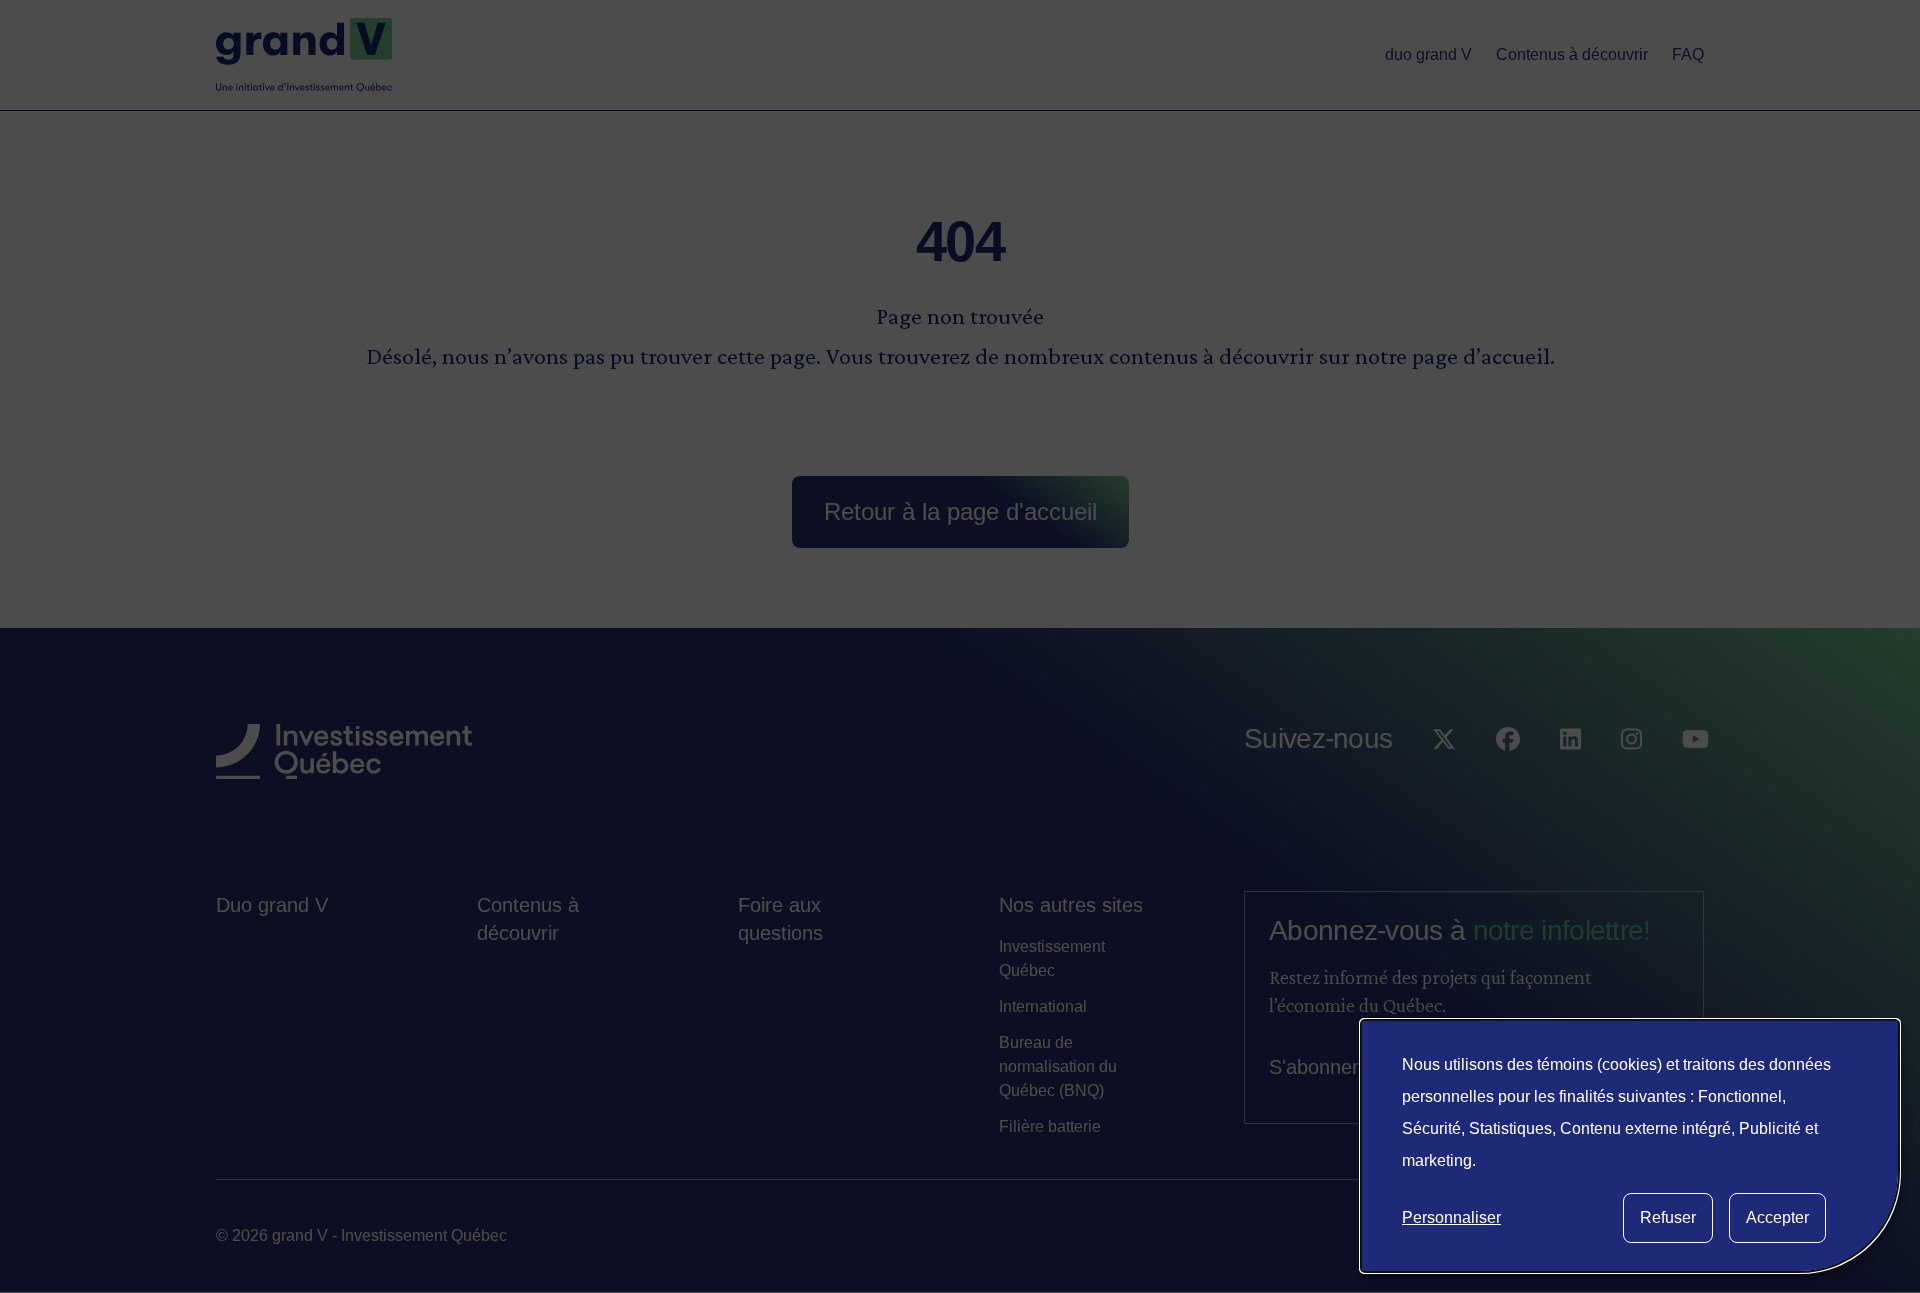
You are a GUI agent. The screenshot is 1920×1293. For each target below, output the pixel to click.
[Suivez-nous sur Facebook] (1508, 779)
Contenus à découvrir (528, 919)
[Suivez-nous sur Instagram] (1631, 779)
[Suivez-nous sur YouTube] (1695, 779)
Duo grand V (272, 905)
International (1043, 1006)
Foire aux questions (780, 919)
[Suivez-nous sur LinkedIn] (1570, 779)
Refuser (1668, 1217)
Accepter (1777, 1217)
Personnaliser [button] (1451, 1217)
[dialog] (1630, 1146)
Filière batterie (1050, 1126)
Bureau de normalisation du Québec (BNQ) (1058, 1066)
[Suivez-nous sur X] (1444, 779)
